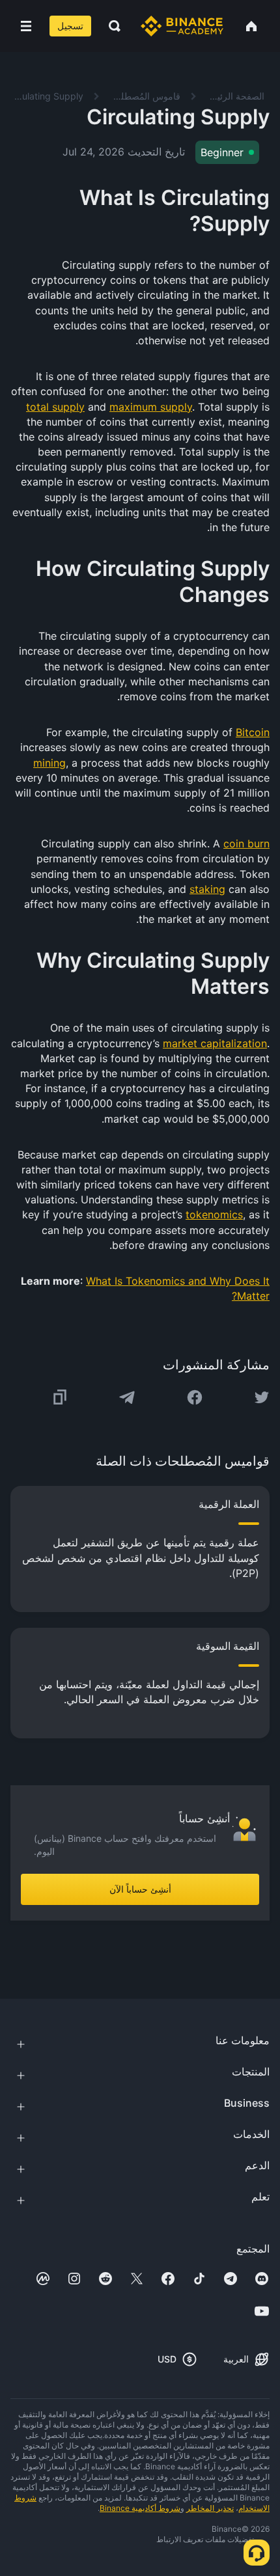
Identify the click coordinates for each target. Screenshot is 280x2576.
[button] (26, 26)
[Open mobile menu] (26, 26)
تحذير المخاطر (210, 2508)
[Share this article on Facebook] (195, 1397)
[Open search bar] (111, 26)
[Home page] (182, 26)
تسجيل (70, 26)
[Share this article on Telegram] (127, 1397)
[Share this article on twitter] (262, 1397)
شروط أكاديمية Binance (140, 2508)
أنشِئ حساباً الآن (140, 1889)
